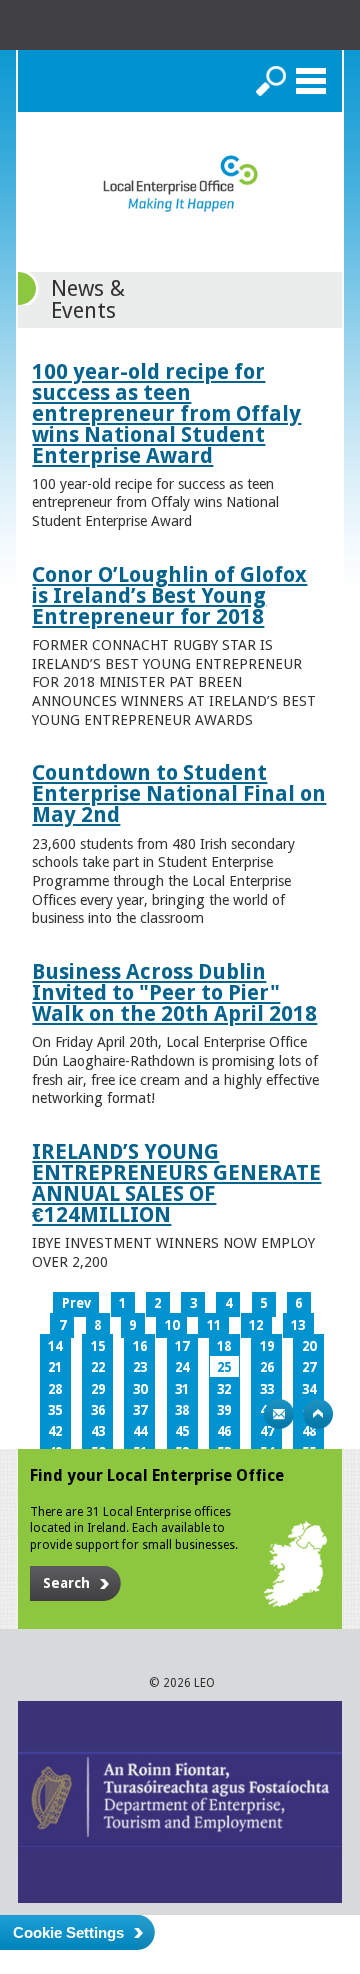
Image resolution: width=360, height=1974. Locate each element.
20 (309, 1346)
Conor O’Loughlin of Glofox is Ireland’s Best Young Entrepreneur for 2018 (169, 595)
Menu (311, 81)
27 (309, 1367)
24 (182, 1367)
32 (224, 1389)
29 (98, 1389)
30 (140, 1389)
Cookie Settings (68, 1932)
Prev (76, 1303)
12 (256, 1325)
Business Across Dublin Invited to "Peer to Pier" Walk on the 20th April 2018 (174, 992)
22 (98, 1367)
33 (267, 1389)
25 (224, 1367)
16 (140, 1346)
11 (214, 1325)
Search (271, 81)
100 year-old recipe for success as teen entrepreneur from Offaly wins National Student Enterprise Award (166, 413)
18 (224, 1346)
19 (267, 1346)
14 (55, 1346)
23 (140, 1367)
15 (98, 1346)
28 (55, 1389)
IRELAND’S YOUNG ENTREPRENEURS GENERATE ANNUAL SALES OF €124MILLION (176, 1183)
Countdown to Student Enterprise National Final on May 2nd (179, 793)
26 (267, 1367)
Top (318, 1414)
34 (309, 1389)
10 (172, 1325)
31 (182, 1389)
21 (55, 1367)
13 (298, 1325)
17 (182, 1346)
